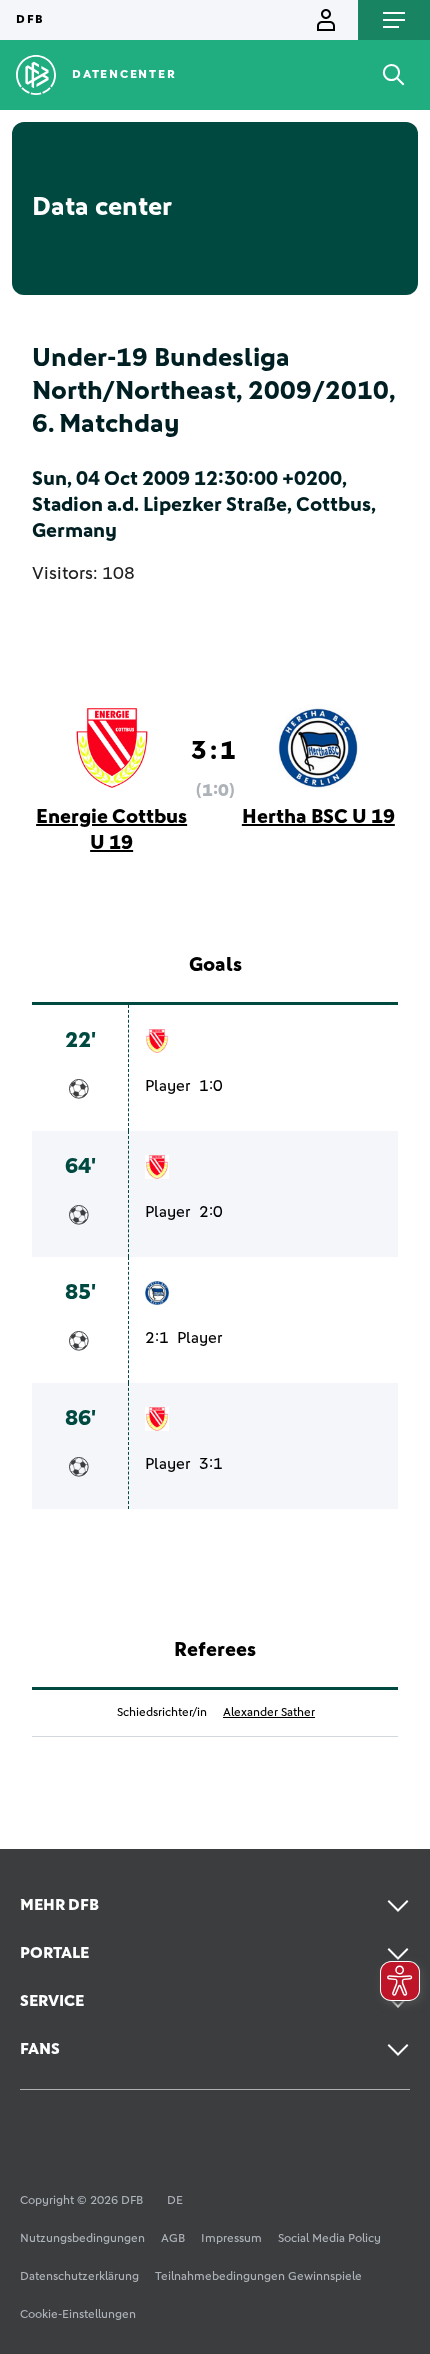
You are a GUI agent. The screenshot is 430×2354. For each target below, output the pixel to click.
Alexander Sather (269, 1713)
